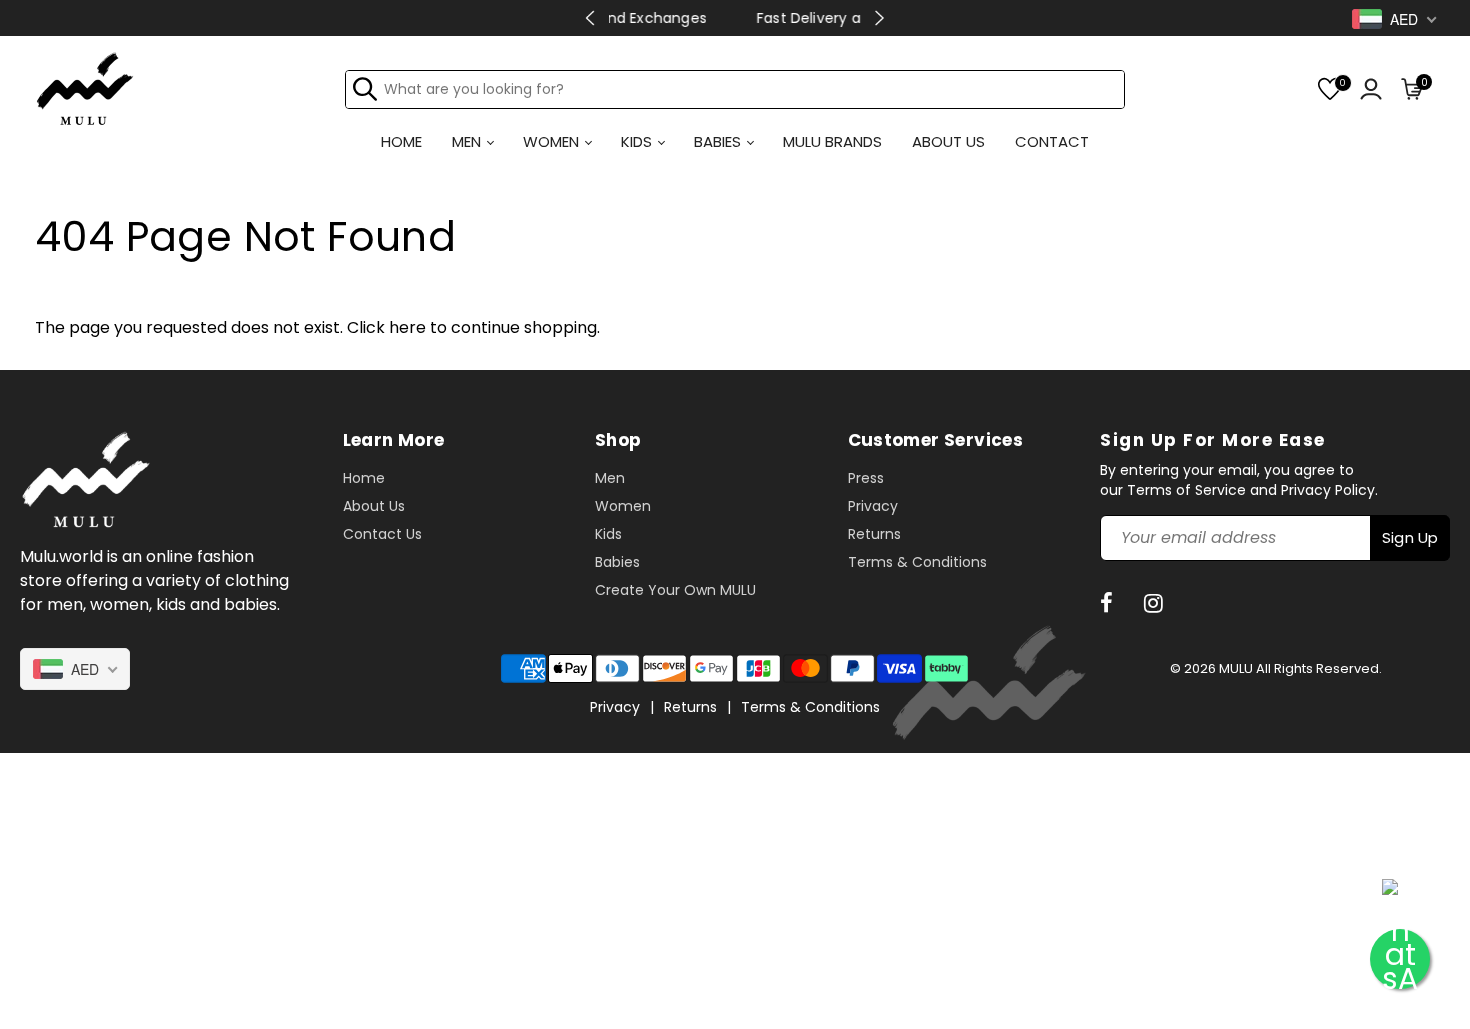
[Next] (879, 18)
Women (623, 506)
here (407, 327)
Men (610, 478)
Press (866, 478)
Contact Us (382, 534)
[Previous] (590, 18)
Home (364, 478)
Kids (608, 534)
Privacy (873, 506)
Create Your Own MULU (675, 590)
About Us (374, 506)
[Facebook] (1109, 603)
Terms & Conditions (917, 562)
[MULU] (85, 87)
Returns (874, 534)
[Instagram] (1156, 603)
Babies (617, 562)
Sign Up (1410, 537)
